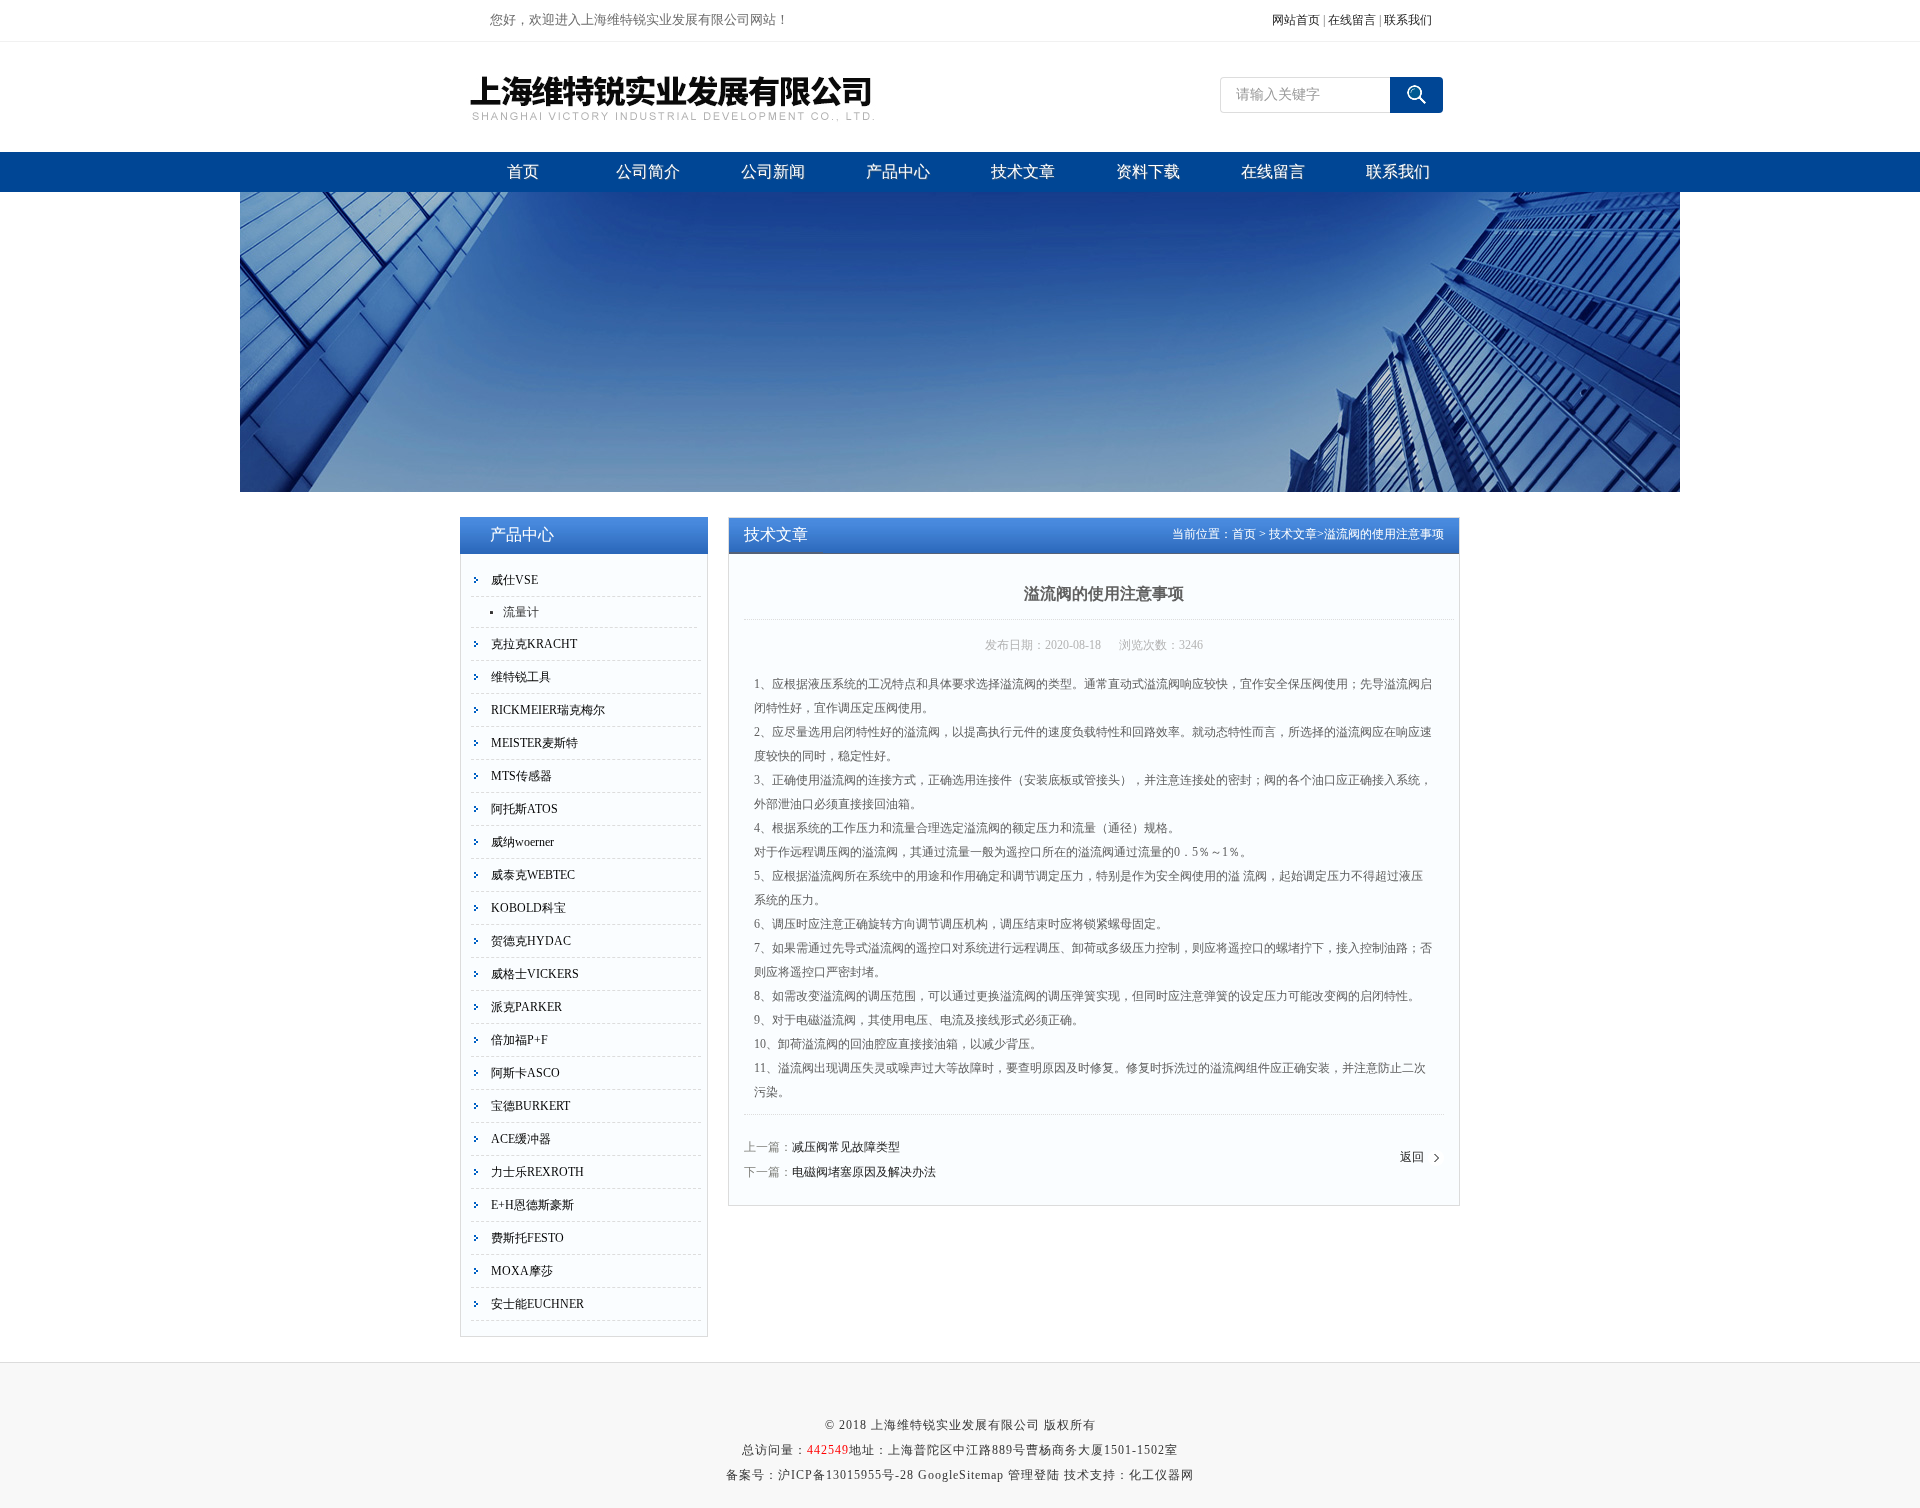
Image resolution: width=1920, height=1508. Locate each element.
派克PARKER (526, 1007)
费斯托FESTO (527, 1238)
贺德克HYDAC (531, 941)
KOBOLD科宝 (528, 908)
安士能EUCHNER (537, 1304)
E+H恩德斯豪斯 (532, 1205)
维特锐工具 (521, 677)
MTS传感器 (521, 776)
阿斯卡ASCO (525, 1073)
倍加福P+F (519, 1040)
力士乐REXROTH (537, 1172)
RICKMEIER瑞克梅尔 (548, 710)
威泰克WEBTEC (533, 875)
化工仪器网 (1161, 1475)
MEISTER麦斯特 (534, 743)
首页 (1244, 534)
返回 (1412, 1157)
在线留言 (1352, 20)
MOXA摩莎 (522, 1271)
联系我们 (1408, 20)
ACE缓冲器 (521, 1139)
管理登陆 (1034, 1475)
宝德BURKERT (530, 1106)
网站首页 (1296, 20)
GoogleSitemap (961, 1475)
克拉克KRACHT (534, 644)
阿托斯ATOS (524, 809)
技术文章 (1293, 534)
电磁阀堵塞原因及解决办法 (864, 1172)
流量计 (521, 612)
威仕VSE (514, 580)
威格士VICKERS (535, 974)
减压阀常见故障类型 (846, 1147)
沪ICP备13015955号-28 (846, 1475)
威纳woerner (522, 842)
